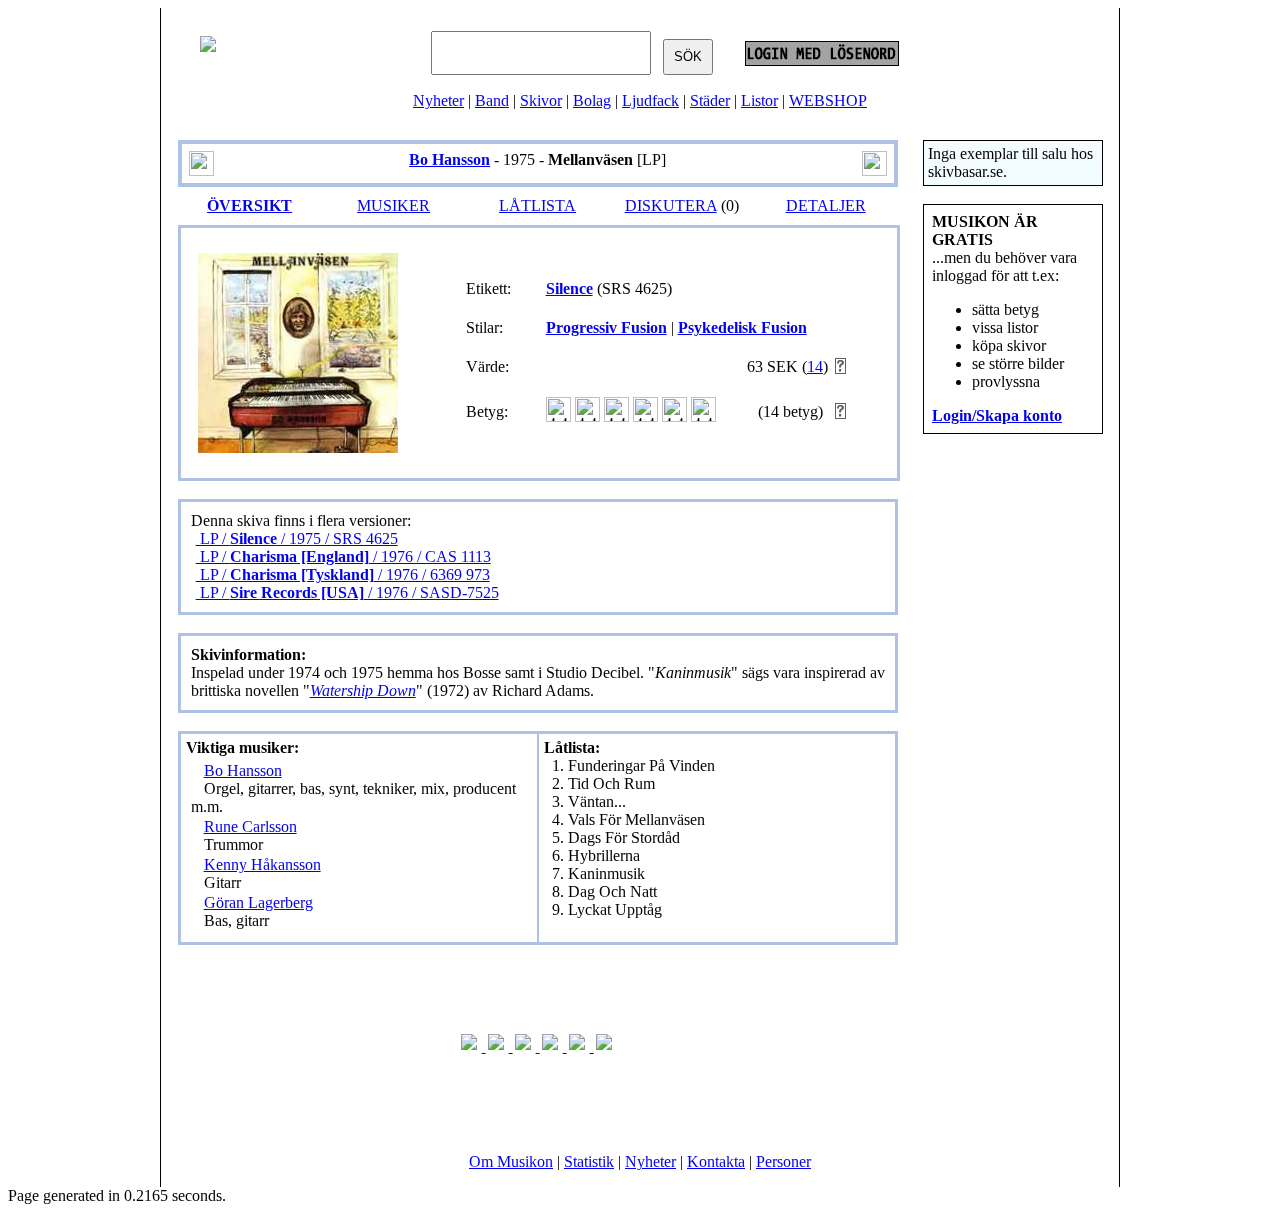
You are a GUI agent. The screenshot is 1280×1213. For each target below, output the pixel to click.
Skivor (541, 100)
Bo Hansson (243, 770)
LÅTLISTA (537, 205)
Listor (759, 100)
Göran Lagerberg (258, 902)
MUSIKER (393, 205)
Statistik (589, 1161)
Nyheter (438, 100)
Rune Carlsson (250, 826)
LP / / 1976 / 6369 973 (343, 574)
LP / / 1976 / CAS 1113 (343, 556)
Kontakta (716, 1161)
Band (492, 100)
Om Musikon (511, 1161)
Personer (783, 1161)
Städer (710, 100)
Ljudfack (650, 100)
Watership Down (363, 690)
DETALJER (826, 205)
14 (815, 366)
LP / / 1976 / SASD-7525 (347, 592)
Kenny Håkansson (262, 864)
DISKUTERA (671, 205)
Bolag (592, 100)
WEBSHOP (828, 100)
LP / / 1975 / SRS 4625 (297, 538)
